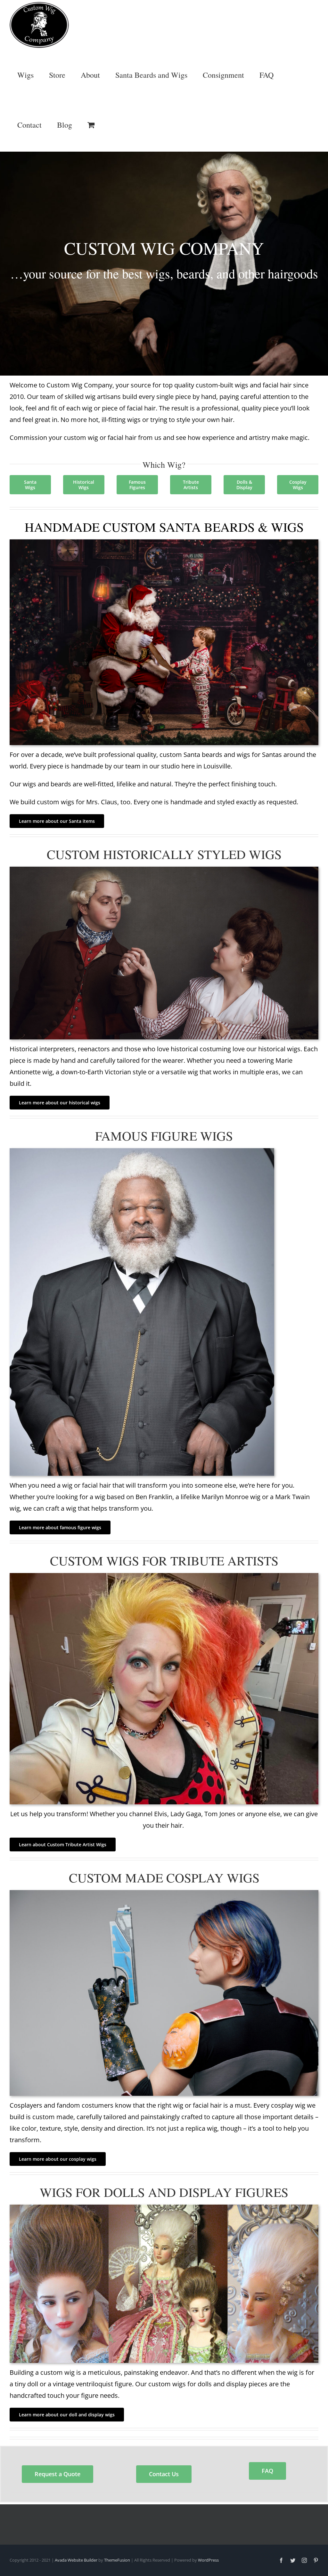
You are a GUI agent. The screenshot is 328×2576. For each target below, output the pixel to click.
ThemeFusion (117, 2560)
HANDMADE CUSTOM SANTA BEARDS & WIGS (164, 527)
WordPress (208, 2560)
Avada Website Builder (76, 2560)
